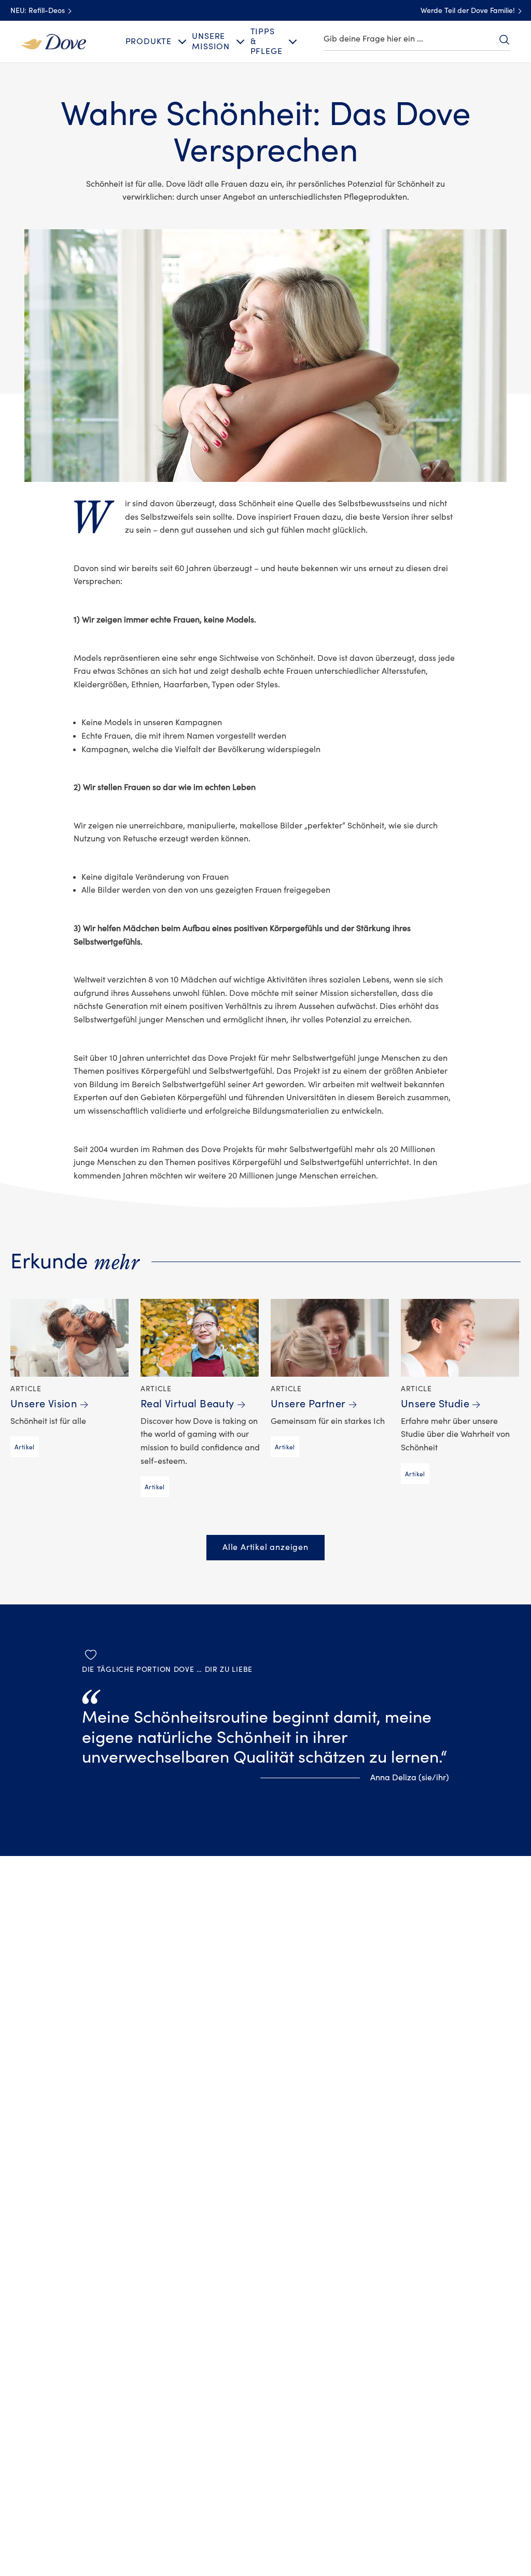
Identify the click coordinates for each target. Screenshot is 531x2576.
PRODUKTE (149, 41)
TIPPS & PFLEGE (267, 41)
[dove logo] (53, 41)
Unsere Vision (44, 1404)
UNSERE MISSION (211, 41)
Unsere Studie (435, 1404)
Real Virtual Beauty (187, 1404)
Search (504, 39)
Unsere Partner (308, 1404)
